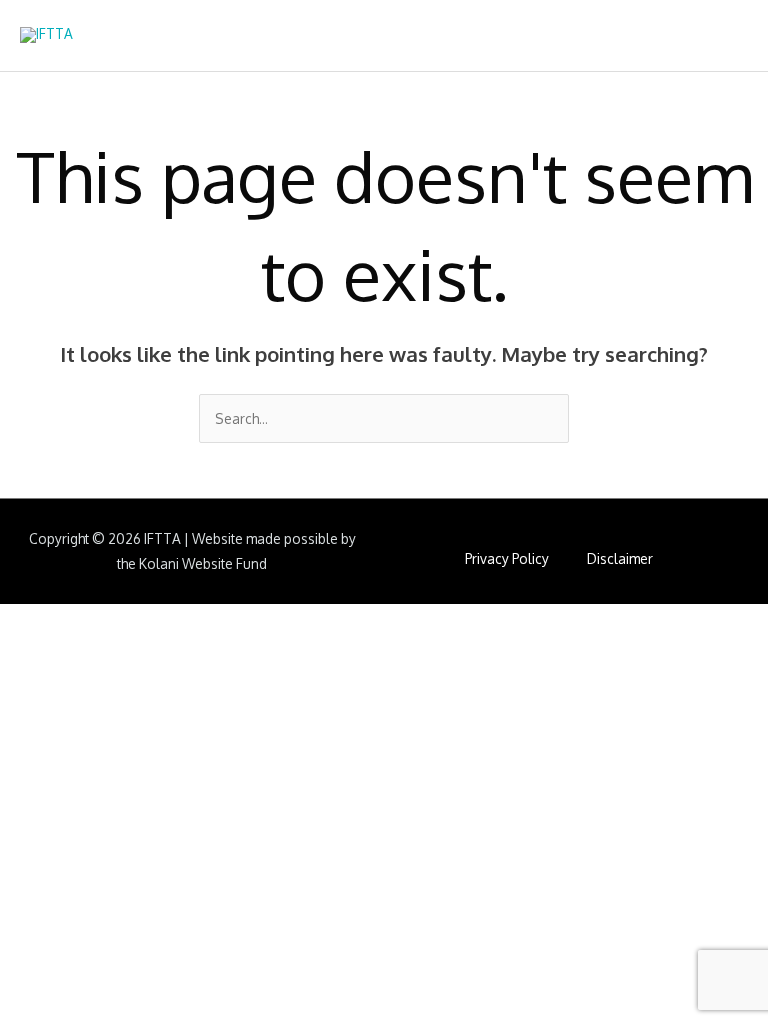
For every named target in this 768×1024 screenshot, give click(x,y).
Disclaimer (620, 558)
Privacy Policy (507, 558)
